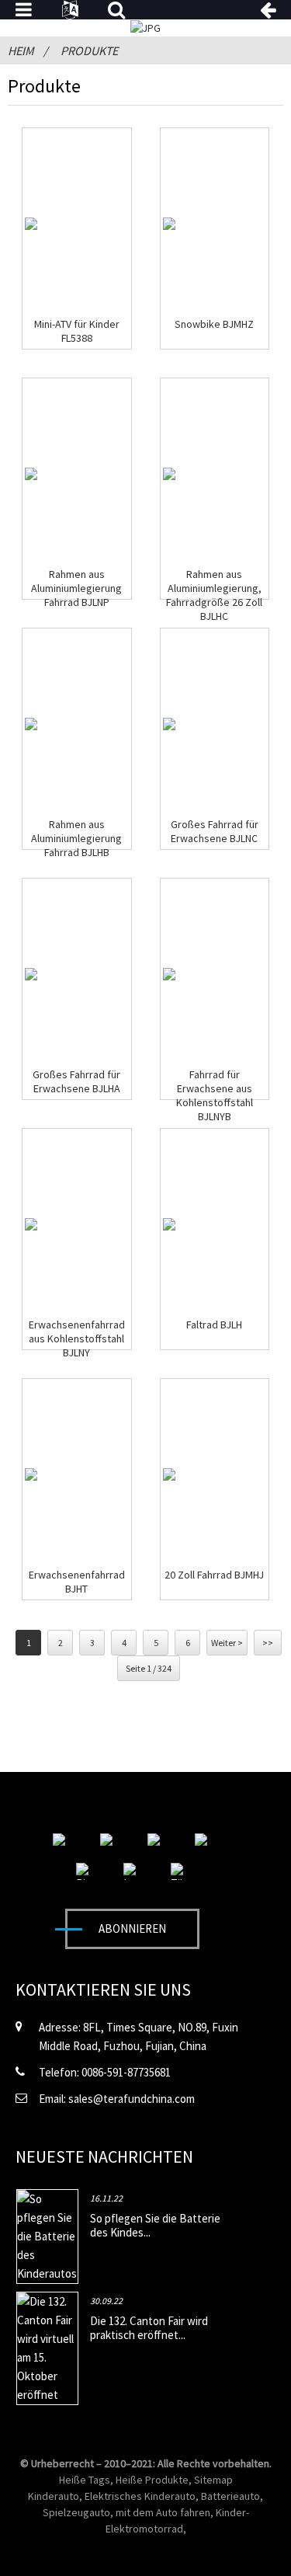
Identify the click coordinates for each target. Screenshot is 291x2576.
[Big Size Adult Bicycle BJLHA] (31, 974)
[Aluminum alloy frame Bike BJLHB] (31, 724)
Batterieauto (230, 2496)
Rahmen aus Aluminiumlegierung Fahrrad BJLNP (76, 588)
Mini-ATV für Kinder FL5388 (77, 331)
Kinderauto (54, 2496)
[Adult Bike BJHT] (31, 1474)
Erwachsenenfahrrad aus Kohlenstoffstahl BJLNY (77, 1338)
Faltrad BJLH (214, 1325)
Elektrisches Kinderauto (140, 2496)
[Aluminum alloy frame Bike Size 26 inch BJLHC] (169, 474)
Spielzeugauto (76, 2512)
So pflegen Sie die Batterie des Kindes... (155, 2225)
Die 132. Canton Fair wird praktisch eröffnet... (149, 2328)
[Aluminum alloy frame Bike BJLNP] (31, 474)
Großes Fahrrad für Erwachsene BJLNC (215, 831)
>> (268, 1643)
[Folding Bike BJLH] (169, 1224)
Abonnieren (132, 1929)
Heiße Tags (85, 2480)
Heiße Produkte (152, 2480)
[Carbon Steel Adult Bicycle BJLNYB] (169, 974)
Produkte (89, 50)
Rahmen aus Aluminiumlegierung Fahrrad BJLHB (76, 838)
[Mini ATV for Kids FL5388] (31, 224)
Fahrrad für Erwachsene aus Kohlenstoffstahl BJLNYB (215, 1095)
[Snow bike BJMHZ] (169, 224)
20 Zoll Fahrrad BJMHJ (214, 1575)
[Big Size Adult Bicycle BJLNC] (169, 724)
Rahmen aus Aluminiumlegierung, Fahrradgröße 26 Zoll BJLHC (214, 595)
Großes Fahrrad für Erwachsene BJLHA (76, 1081)
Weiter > (227, 1643)
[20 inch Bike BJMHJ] (169, 1474)
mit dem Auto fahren (163, 2512)
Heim (21, 50)
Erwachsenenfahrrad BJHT (77, 1582)
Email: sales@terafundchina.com (117, 2099)
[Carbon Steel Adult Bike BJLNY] (31, 1224)
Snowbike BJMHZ (214, 324)
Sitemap (213, 2480)
